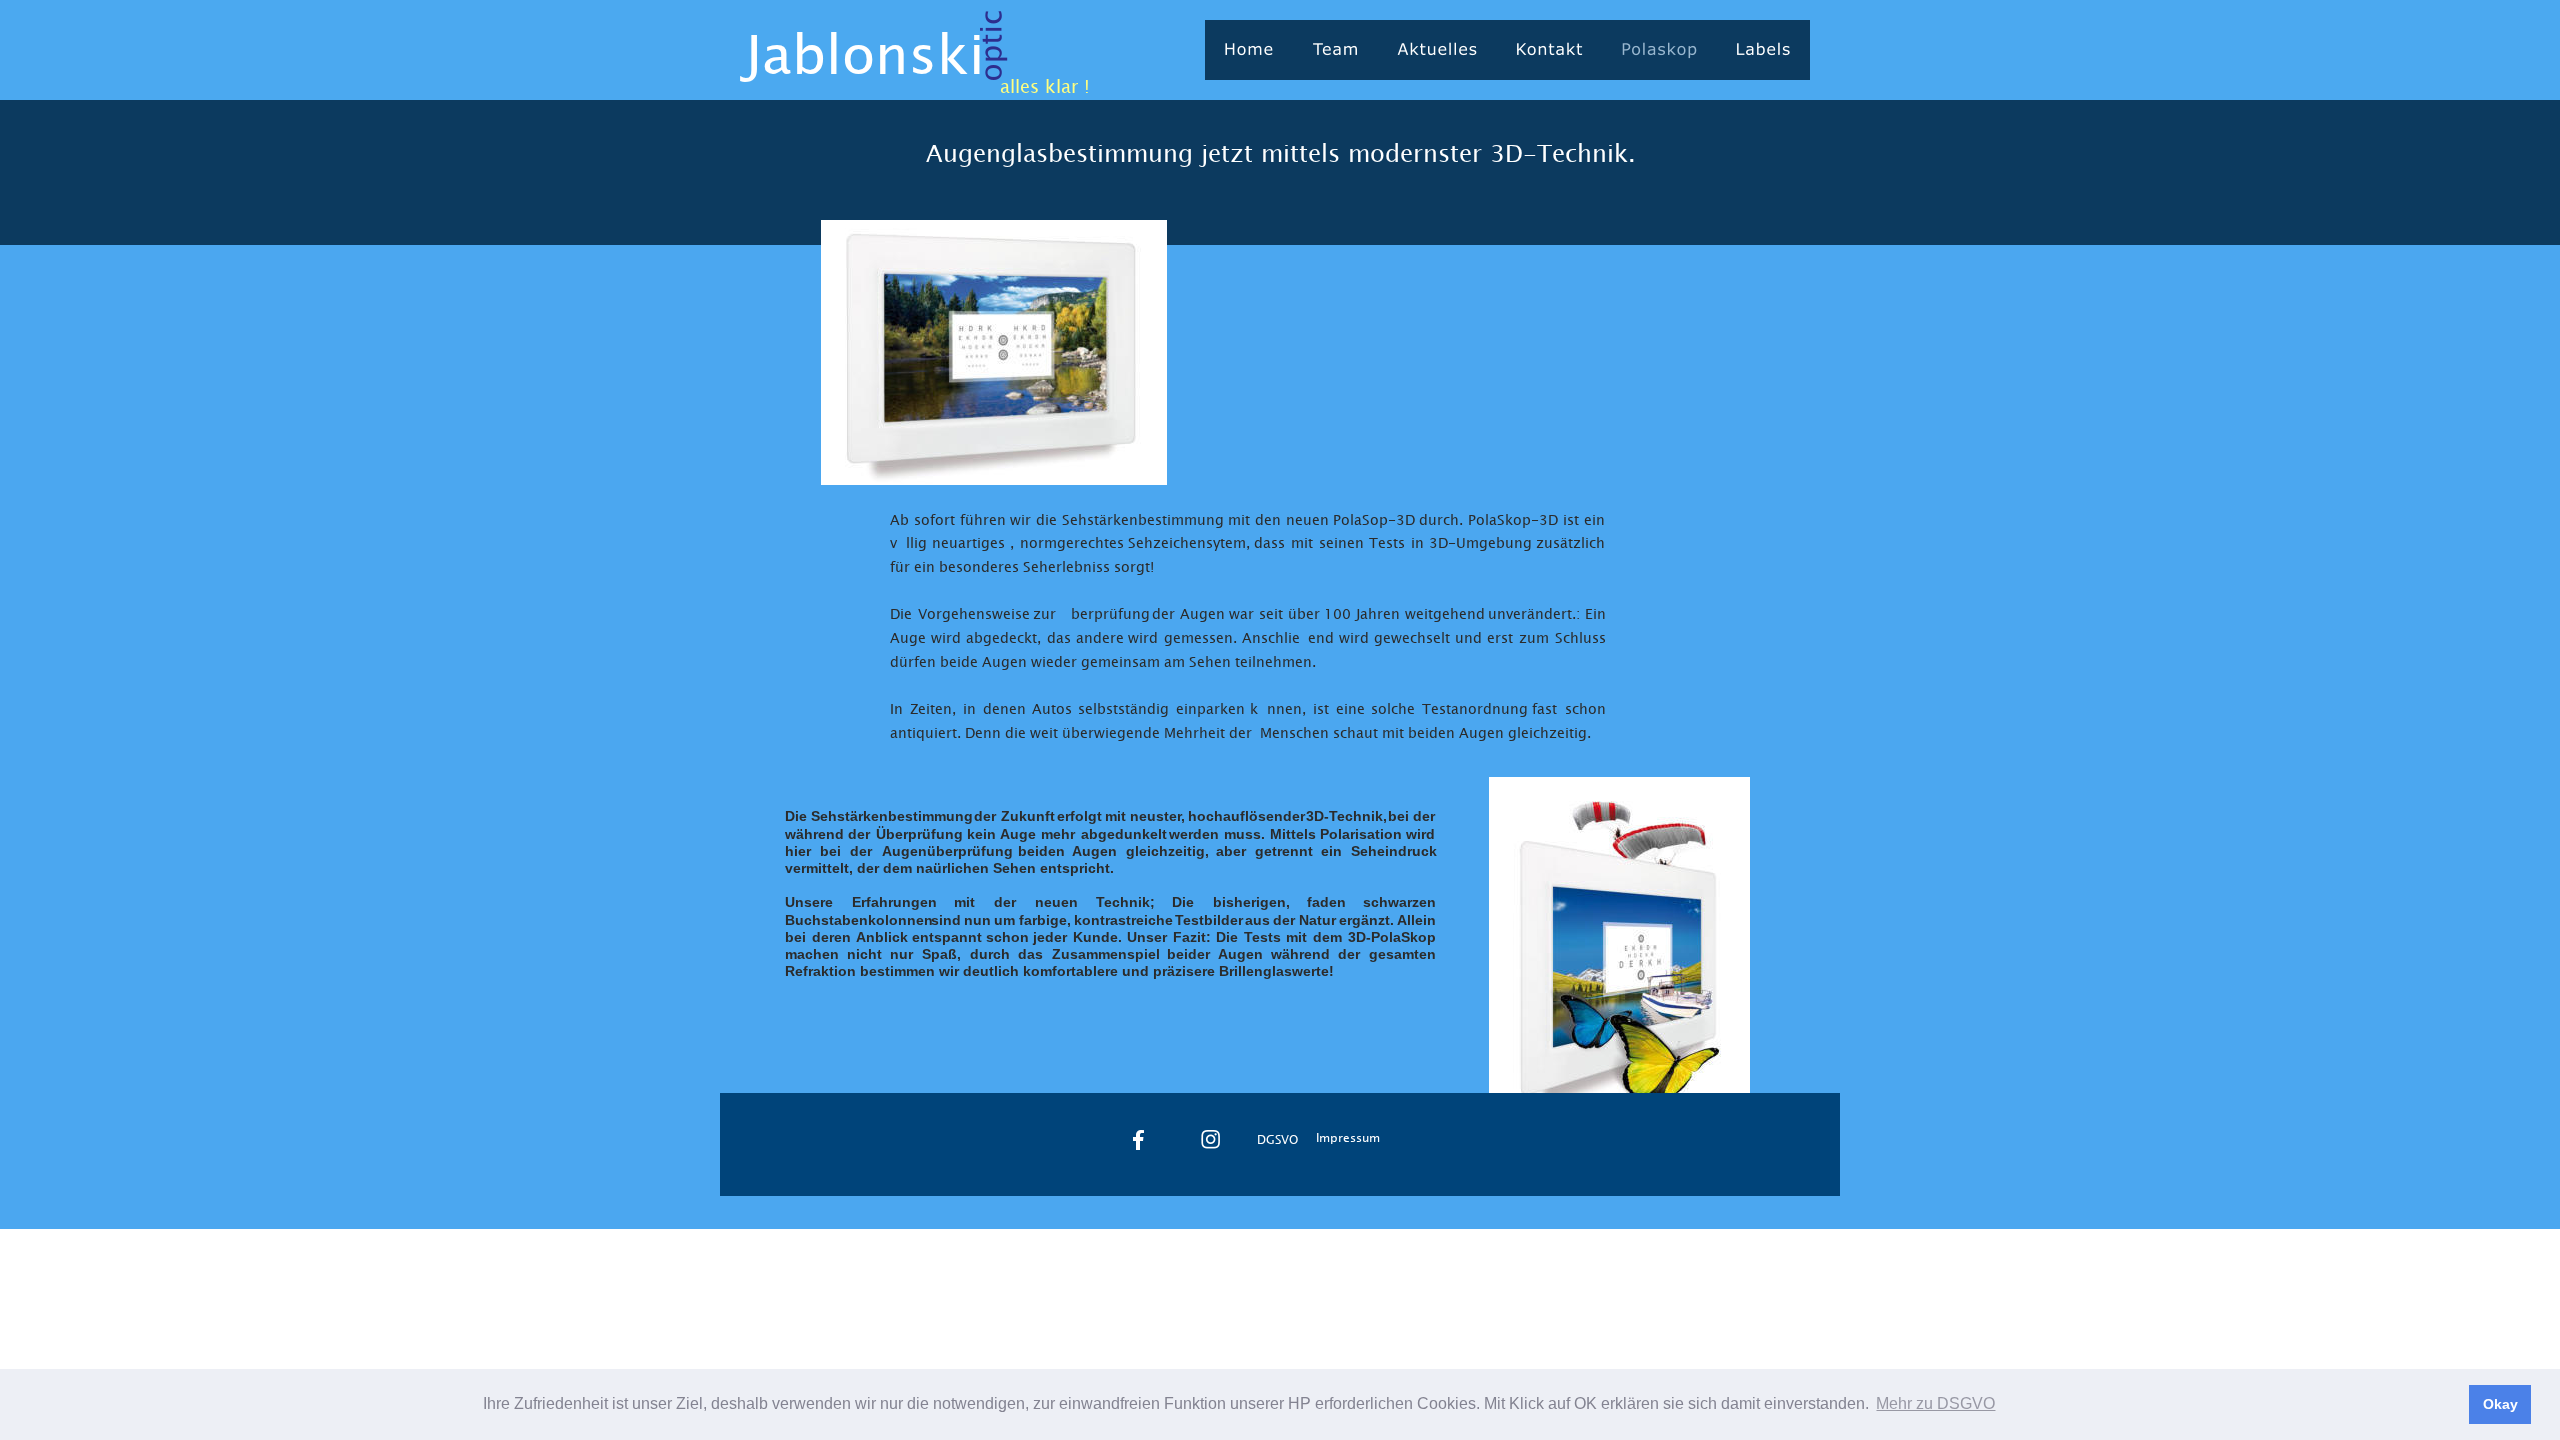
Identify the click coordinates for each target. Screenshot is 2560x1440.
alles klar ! (1045, 86)
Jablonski (865, 52)
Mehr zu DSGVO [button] (1935, 1403)
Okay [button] (2500, 1404)
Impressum (1348, 1137)
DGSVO (1277, 1139)
